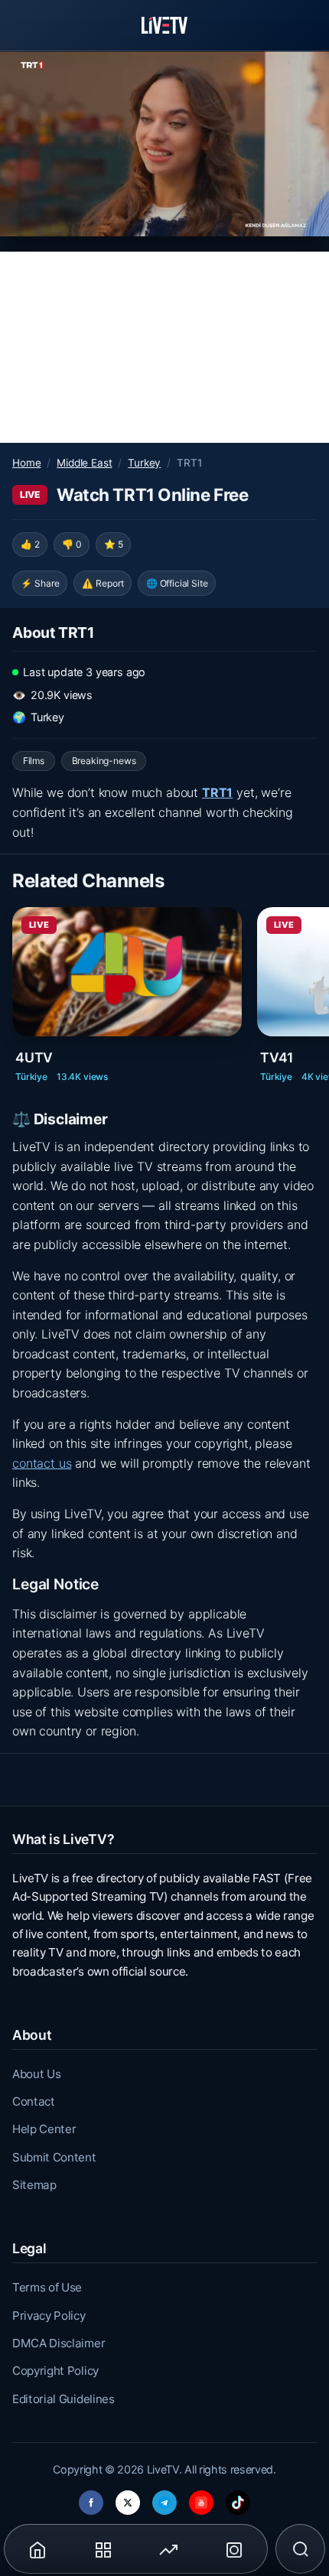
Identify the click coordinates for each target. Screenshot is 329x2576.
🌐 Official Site (177, 583)
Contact (34, 2101)
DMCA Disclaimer (59, 2343)
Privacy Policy (49, 2316)
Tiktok (238, 2498)
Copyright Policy (55, 2371)
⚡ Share (40, 583)
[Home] (164, 25)
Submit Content (54, 2157)
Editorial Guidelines (64, 2399)
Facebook (91, 2498)
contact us (42, 1463)
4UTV (34, 1057)
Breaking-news (104, 761)
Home (26, 463)
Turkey (144, 463)
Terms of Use (47, 2287)
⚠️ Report (103, 583)
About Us (36, 2074)
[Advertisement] (164, 347)
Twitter (128, 2498)
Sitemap (34, 2185)
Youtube (201, 2498)
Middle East (84, 463)
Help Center (44, 2129)
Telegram (164, 2498)
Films (34, 761)
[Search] (301, 2549)
